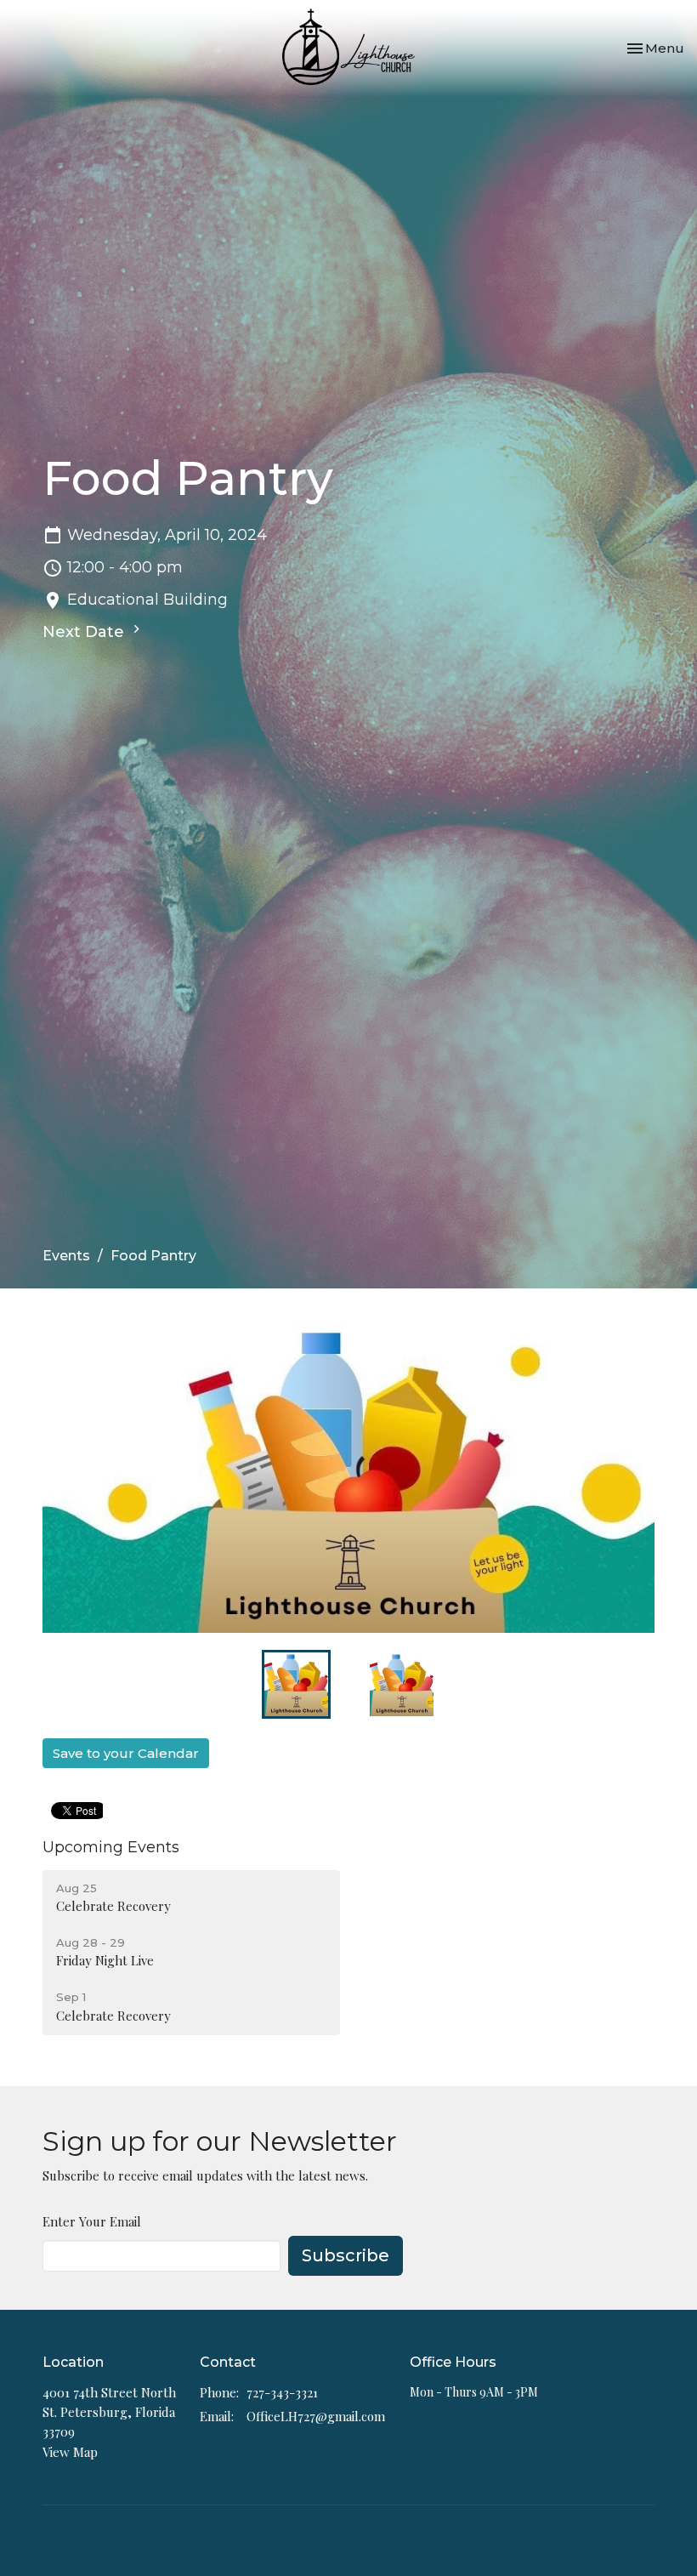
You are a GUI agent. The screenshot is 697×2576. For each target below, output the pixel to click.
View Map (70, 2452)
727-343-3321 (282, 2392)
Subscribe (346, 2255)
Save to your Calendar (126, 1753)
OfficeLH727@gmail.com (316, 2416)
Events (66, 1256)
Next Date (85, 632)
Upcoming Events (111, 1847)
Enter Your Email (92, 2221)
